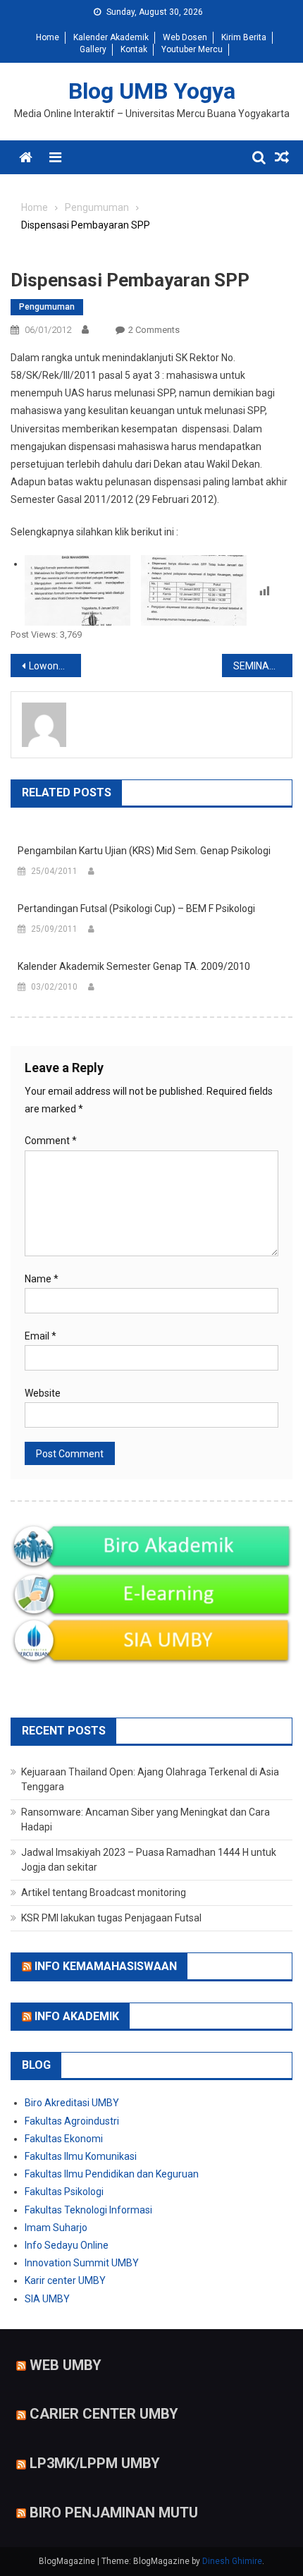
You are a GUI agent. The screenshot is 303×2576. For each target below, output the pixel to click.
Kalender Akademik (111, 37)
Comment (51, 1141)
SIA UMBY (47, 2299)
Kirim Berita (244, 37)
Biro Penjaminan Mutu (114, 2513)
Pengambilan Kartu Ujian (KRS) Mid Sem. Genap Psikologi (144, 851)
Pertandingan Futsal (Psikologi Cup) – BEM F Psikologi (136, 909)
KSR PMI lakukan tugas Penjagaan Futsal (111, 1918)
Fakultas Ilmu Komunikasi (81, 2156)
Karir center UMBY (65, 2280)
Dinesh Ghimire (232, 2561)
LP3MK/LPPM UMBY (95, 2463)
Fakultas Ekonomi (64, 2139)
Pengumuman (47, 307)
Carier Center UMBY (104, 2414)
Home (48, 37)
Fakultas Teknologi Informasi (88, 2210)
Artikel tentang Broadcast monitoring (104, 1892)
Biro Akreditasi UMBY (72, 2103)
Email (41, 1336)
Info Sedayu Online (67, 2245)
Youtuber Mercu (192, 49)
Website (43, 1393)
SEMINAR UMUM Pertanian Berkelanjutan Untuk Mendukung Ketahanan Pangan (263, 666)
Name (42, 1279)
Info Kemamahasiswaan (106, 1966)
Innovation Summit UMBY (82, 2263)
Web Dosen (185, 37)
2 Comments (154, 330)
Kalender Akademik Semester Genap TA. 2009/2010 (134, 966)
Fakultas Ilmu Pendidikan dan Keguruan (112, 2174)
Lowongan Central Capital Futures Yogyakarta (55, 666)
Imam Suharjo (56, 2228)
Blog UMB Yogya (152, 91)
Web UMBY (66, 2364)
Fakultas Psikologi (64, 2192)
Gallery (93, 49)
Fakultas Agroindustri (72, 2121)
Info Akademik (77, 2016)
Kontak (134, 49)
